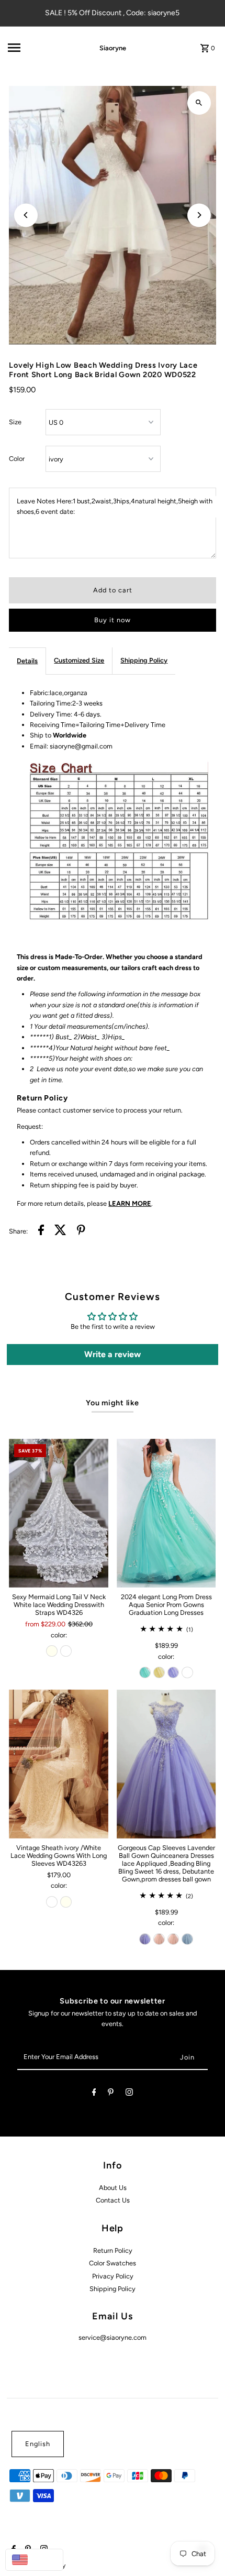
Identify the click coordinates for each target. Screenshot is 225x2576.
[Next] (199, 215)
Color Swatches (113, 2263)
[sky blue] (187, 1939)
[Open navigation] (38, 48)
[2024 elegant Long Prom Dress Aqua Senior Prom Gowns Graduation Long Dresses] (166, 1513)
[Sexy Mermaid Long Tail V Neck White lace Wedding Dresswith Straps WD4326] (59, 1513)
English (38, 2444)
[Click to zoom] (199, 103)
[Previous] (26, 215)
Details (27, 661)
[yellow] (159, 1672)
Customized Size (79, 660)
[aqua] (145, 1672)
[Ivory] (52, 1651)
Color (17, 459)
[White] (66, 1651)
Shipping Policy (144, 660)
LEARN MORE (130, 1203)
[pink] (159, 1939)
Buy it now (113, 620)
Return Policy (113, 2250)
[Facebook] (94, 2094)
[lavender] (173, 1672)
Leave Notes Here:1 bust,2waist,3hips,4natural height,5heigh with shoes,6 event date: (115, 506)
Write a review (113, 1354)
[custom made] (187, 1672)
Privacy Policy (113, 2276)
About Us (113, 2188)
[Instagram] (129, 2094)
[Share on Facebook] (41, 1231)
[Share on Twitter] (60, 1231)
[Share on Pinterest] (81, 1231)
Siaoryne (113, 48)
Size (15, 422)
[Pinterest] (111, 2094)
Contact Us (113, 2200)
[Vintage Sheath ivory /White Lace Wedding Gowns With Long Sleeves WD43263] (59, 1764)
